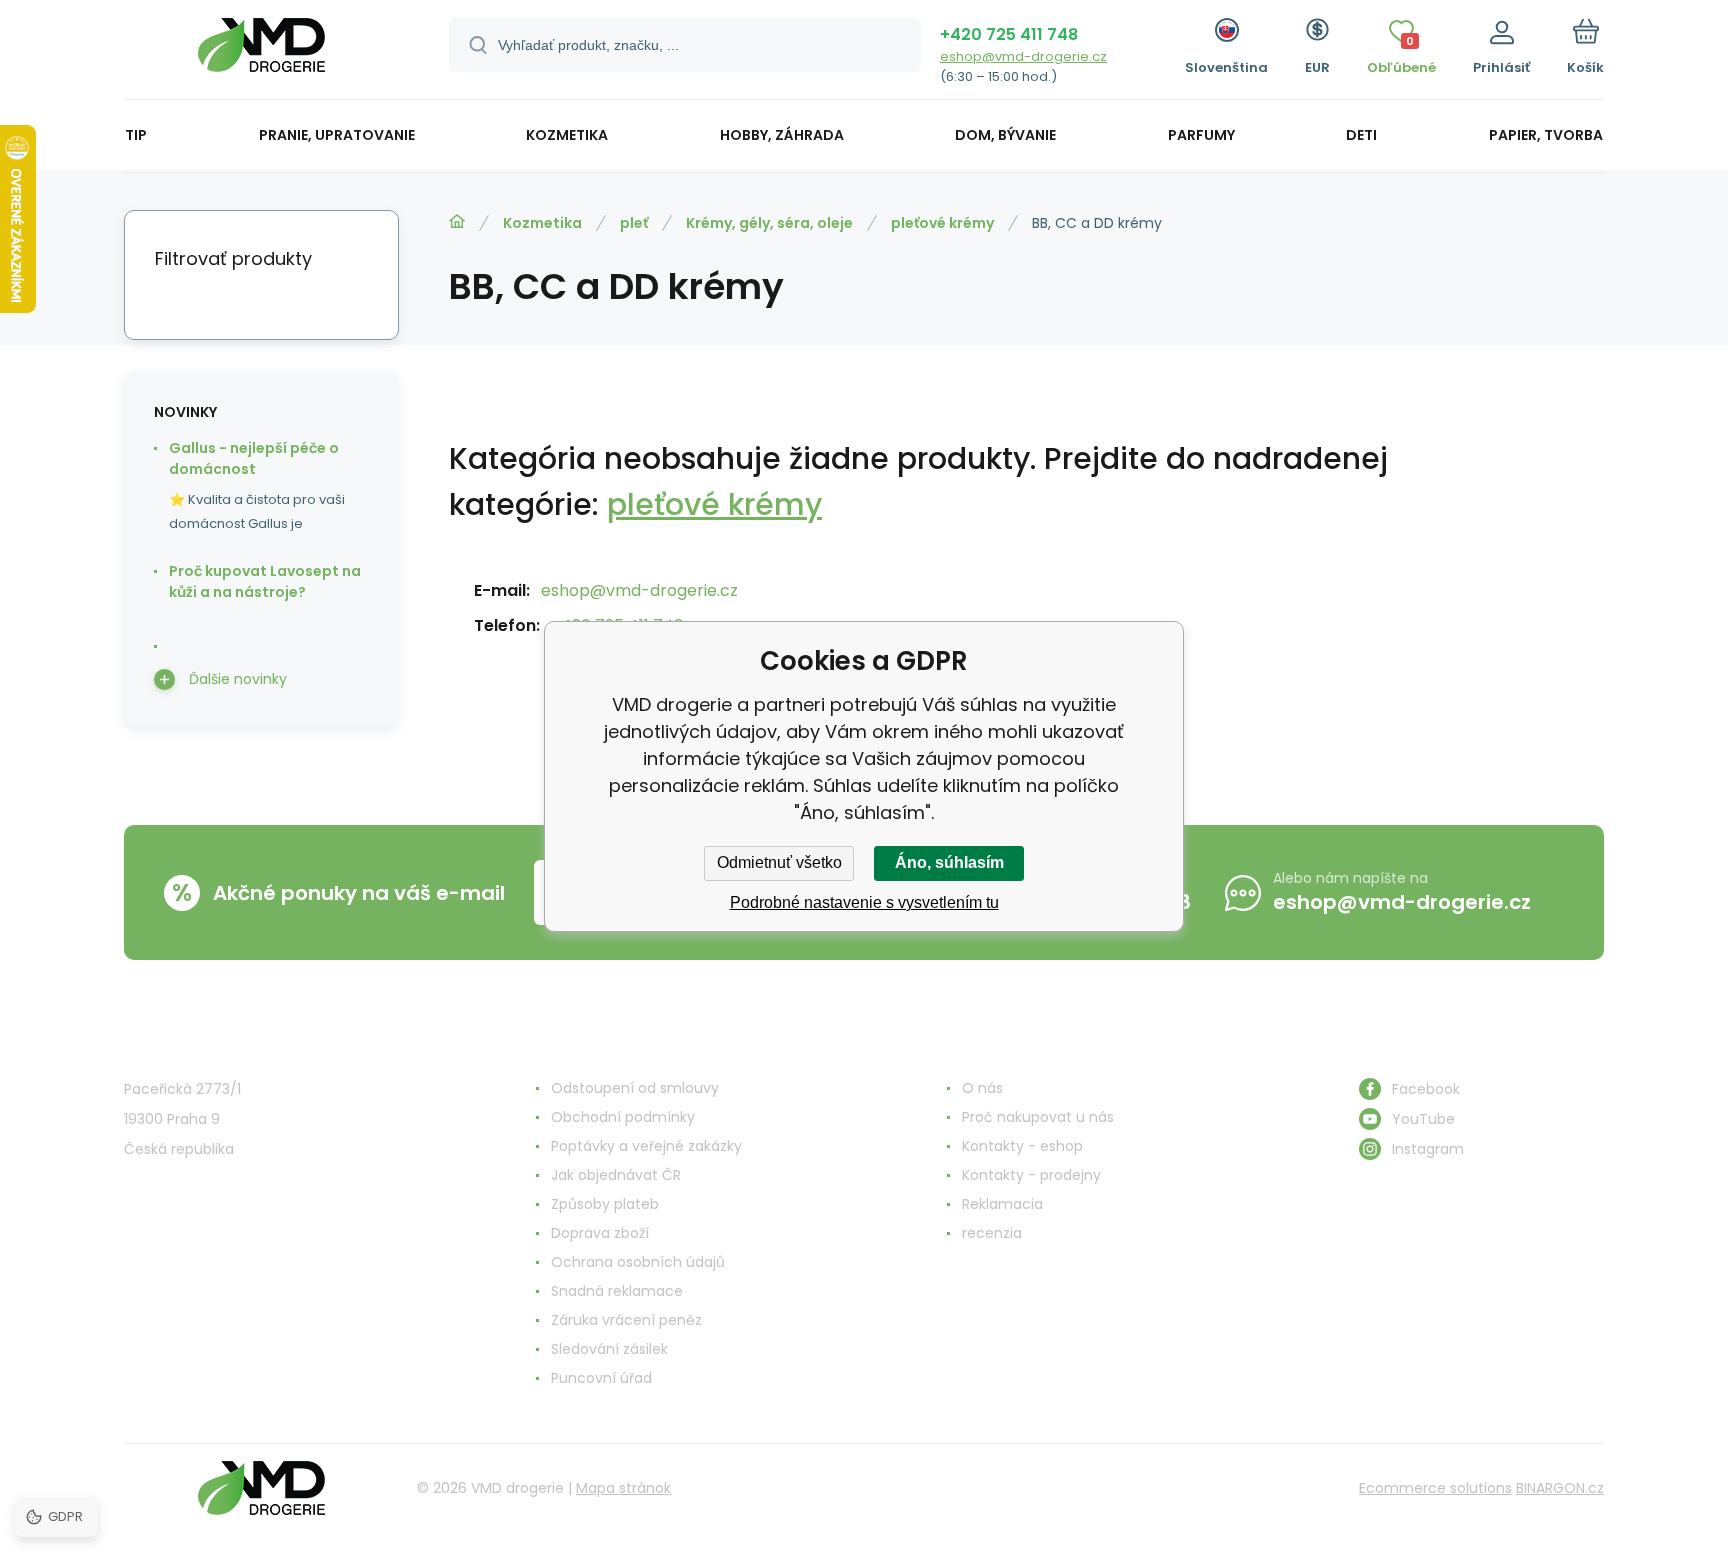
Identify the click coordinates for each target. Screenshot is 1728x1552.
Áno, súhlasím (949, 862)
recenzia (992, 1233)
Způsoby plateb (605, 1204)
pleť (634, 223)
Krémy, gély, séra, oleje (769, 223)
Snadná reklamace (617, 1291)
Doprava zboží (600, 1233)
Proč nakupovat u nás (1038, 1117)
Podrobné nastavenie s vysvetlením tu (864, 902)
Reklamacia (1002, 1204)
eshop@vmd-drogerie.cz (1023, 56)
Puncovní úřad (601, 1378)
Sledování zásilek (609, 1349)
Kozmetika (542, 223)
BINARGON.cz (1560, 1488)
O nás (982, 1088)
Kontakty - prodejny (1031, 1175)
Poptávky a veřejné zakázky (646, 1146)
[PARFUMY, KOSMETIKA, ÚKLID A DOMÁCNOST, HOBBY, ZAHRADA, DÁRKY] (457, 222)
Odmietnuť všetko (779, 862)
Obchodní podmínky (623, 1117)
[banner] (261, 52)
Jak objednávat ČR (616, 1175)
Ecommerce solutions (1435, 1488)
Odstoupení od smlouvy (635, 1088)
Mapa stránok (623, 1488)
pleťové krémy (942, 223)
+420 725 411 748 (1009, 34)
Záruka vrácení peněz (626, 1320)
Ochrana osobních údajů (638, 1262)
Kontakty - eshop (1022, 1146)
